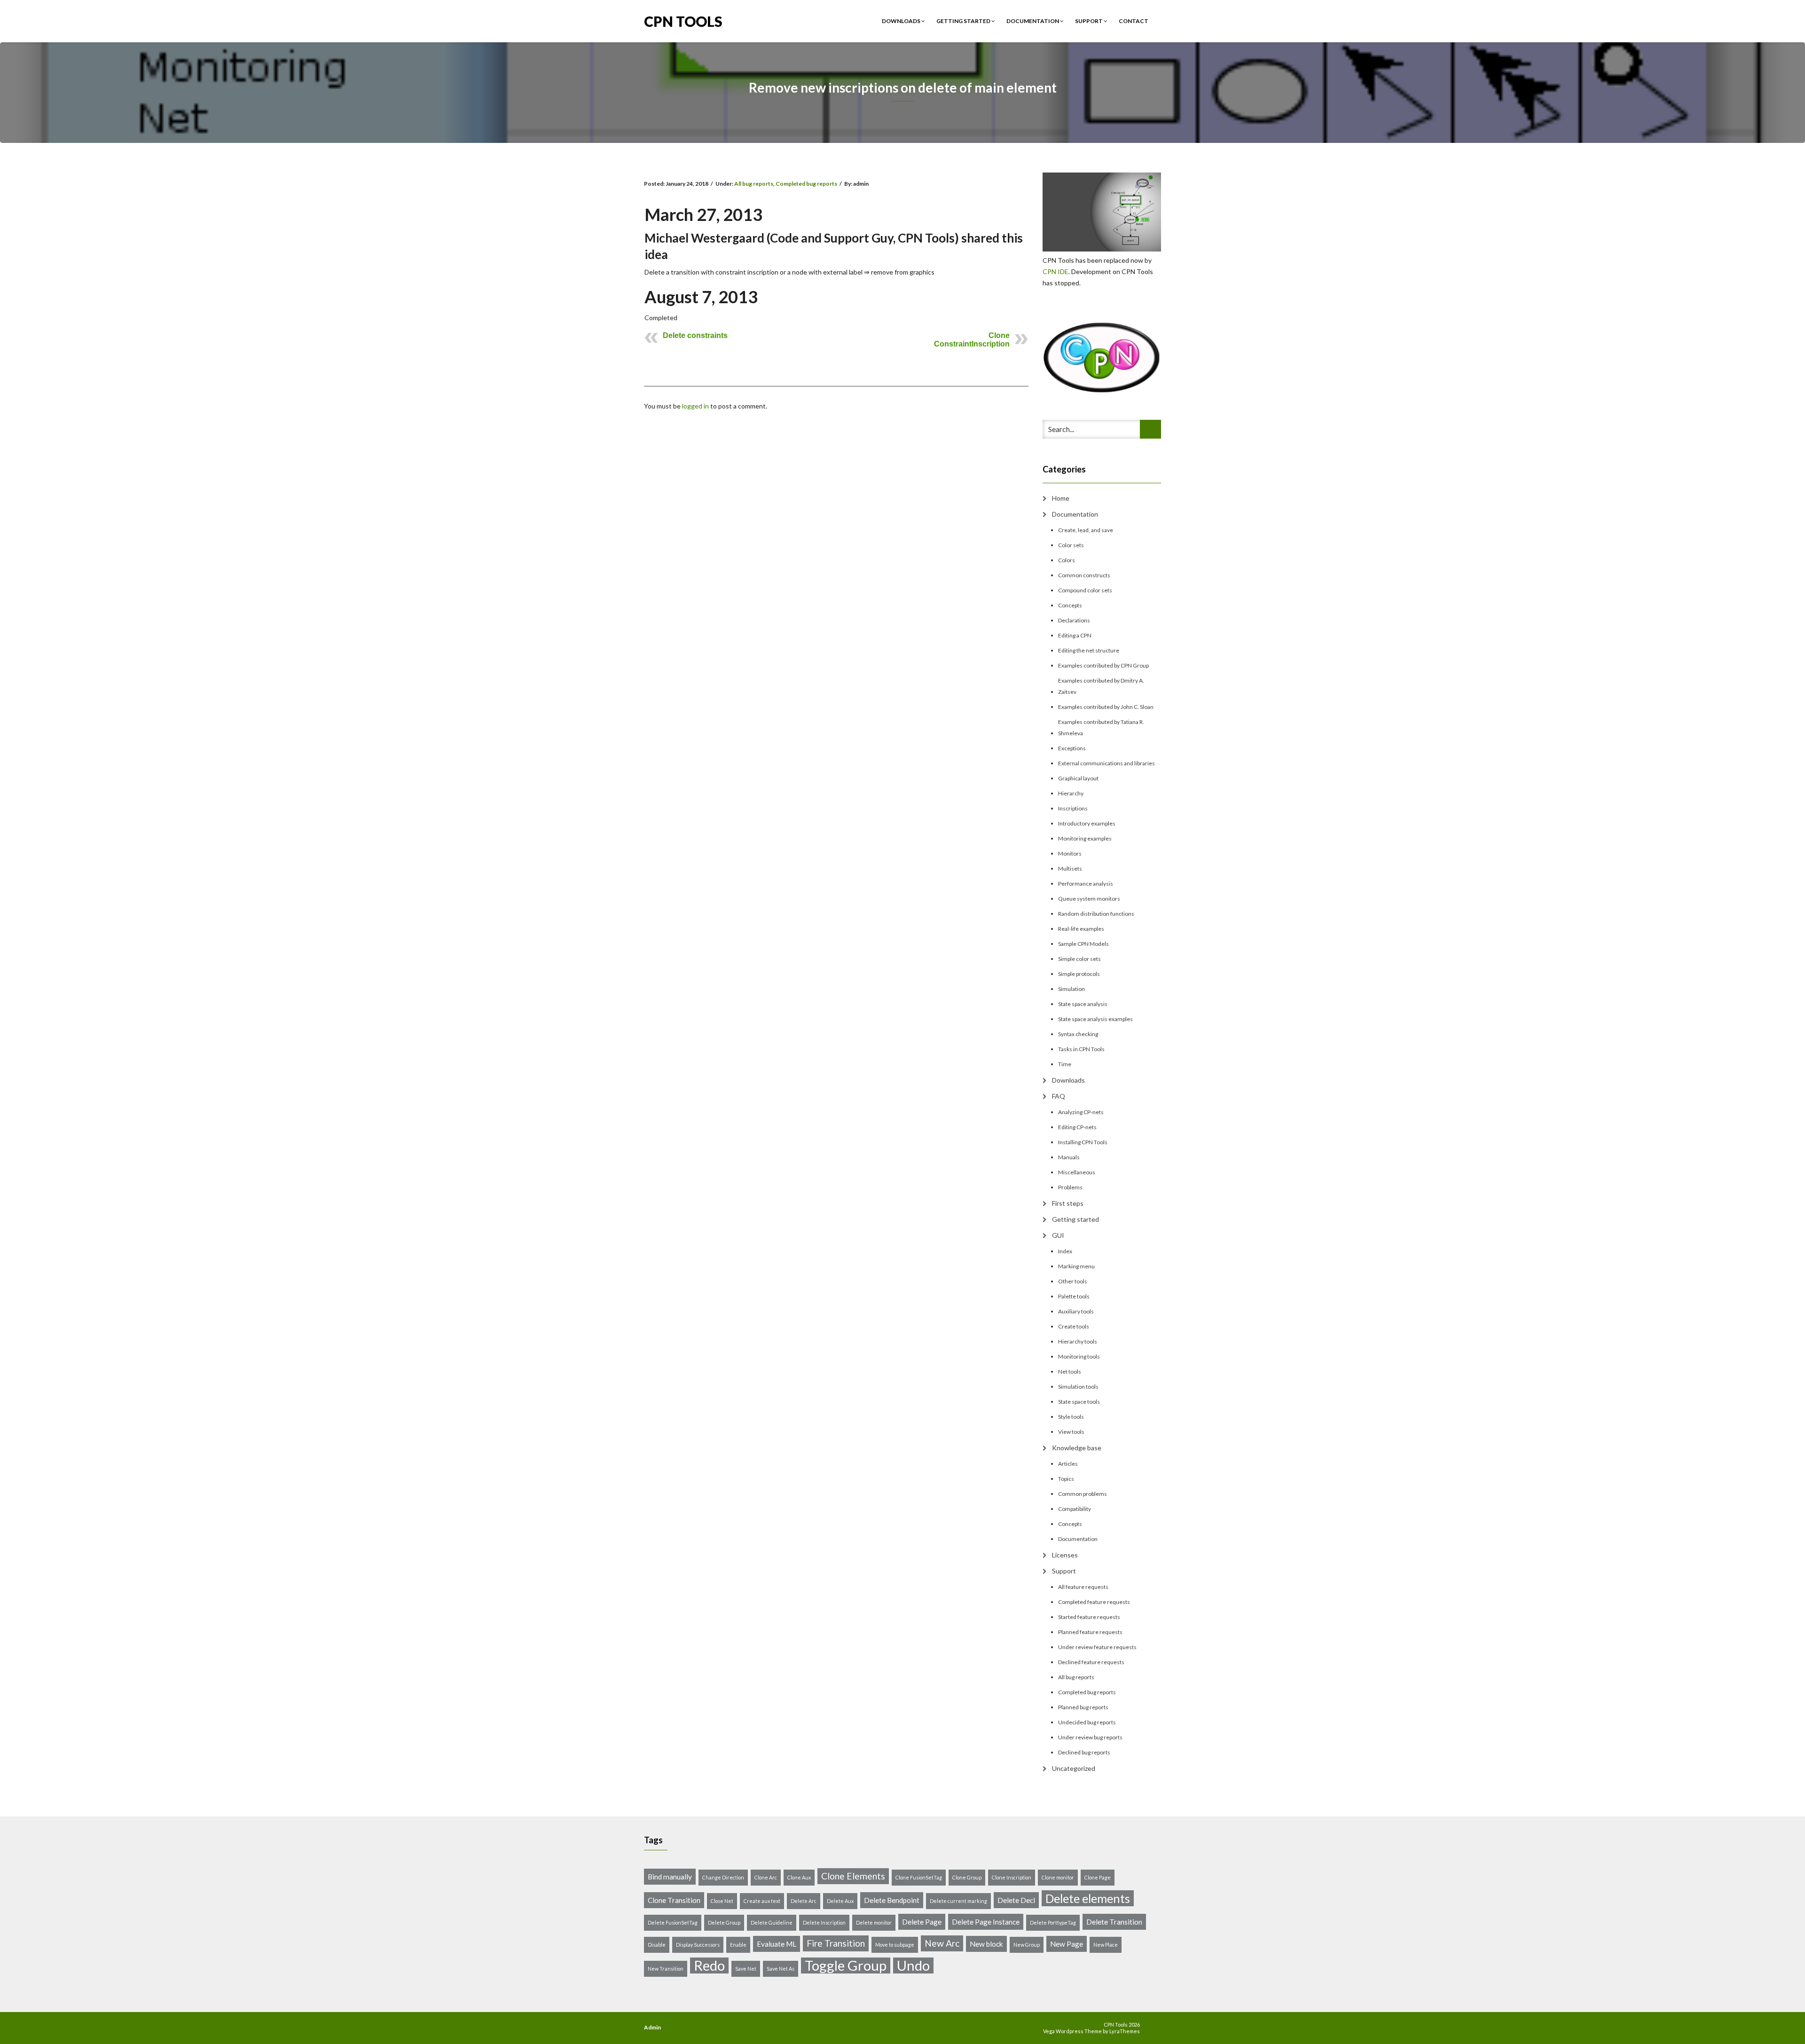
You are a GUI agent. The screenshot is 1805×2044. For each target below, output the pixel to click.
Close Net (722, 1901)
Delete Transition (1114, 1922)
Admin (652, 2027)
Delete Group (724, 1922)
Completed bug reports (806, 184)
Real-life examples (1081, 929)
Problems (1070, 1187)
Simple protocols (1079, 974)
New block (986, 1944)
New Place (1106, 1945)
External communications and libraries (1107, 763)
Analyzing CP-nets (1081, 1112)
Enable (738, 1945)
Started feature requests (1089, 1617)
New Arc (942, 1943)
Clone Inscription (1012, 1877)
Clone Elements (853, 1876)
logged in (695, 406)
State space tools (1079, 1402)
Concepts (1070, 605)
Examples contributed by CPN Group (1103, 665)
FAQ (1059, 1096)
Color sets (1071, 545)
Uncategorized (1074, 1768)
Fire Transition (836, 1943)
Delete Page (922, 1922)
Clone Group (967, 1877)
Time (1065, 1064)
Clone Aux (799, 1877)
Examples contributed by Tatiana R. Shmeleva (1101, 727)
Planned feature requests (1090, 1632)
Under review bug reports (1090, 1737)
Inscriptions (1073, 808)
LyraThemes (1125, 2031)
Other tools (1073, 1281)
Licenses (1065, 1555)
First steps (1068, 1203)
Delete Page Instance (986, 1922)
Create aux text (762, 1901)
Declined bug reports (1084, 1752)
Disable (657, 1945)
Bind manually (670, 1877)
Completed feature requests (1094, 1602)
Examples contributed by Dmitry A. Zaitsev (1101, 686)
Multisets (1070, 869)
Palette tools (1074, 1296)
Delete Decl (1016, 1900)
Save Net (746, 1969)
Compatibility (1075, 1509)
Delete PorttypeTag (1053, 1922)
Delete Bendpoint (892, 1900)
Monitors (1070, 853)
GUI (1058, 1235)
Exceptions (1072, 748)
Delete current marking (958, 1901)
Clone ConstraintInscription (972, 340)
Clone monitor (1058, 1877)
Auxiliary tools (1076, 1311)
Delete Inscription (824, 1922)
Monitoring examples (1085, 838)
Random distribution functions (1096, 914)
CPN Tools (683, 20)
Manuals (1069, 1157)
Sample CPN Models (1083, 944)
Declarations (1074, 620)
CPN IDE (1056, 271)
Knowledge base (1077, 1448)
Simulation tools (1078, 1387)
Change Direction (723, 1877)
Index (1065, 1251)
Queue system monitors (1089, 899)
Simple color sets (1079, 959)
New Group (1027, 1945)
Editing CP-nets (1077, 1127)
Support (1089, 21)
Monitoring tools (1079, 1356)
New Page (1067, 1944)
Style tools (1071, 1417)
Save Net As (781, 1969)
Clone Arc (766, 1877)
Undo (913, 1965)
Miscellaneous (1077, 1172)
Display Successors (698, 1945)
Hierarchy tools (1078, 1341)
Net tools (1070, 1372)
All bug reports (754, 184)
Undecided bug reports (1087, 1722)
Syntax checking (1078, 1034)
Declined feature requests (1091, 1662)
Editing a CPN (1075, 635)
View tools (1071, 1432)
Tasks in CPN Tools (1081, 1049)
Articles (1068, 1464)
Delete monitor (874, 1922)
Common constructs (1084, 575)
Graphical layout (1078, 778)
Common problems (1083, 1494)
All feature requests (1083, 1587)
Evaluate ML (777, 1944)
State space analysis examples (1095, 1019)
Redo (709, 1965)
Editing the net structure (1089, 650)
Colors (1067, 560)
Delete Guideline (772, 1922)
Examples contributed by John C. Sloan (1106, 707)
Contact (1134, 21)
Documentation (1033, 21)
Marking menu (1076, 1266)
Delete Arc (804, 1901)
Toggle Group (846, 1965)
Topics (1066, 1479)
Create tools (1074, 1326)
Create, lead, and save (1086, 530)
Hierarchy (1071, 793)
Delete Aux (840, 1901)
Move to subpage (895, 1945)
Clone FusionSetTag (919, 1877)
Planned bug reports (1083, 1707)
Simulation (1071, 989)
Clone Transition (674, 1900)
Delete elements (1088, 1898)
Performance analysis (1086, 884)
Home (1061, 498)
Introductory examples (1087, 823)
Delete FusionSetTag (673, 1922)
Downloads (902, 21)
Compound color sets (1085, 590)
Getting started (964, 21)
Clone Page (1098, 1877)
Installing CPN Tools (1083, 1142)
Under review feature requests (1097, 1647)
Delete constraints (695, 335)
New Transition (666, 1969)
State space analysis (1083, 1004)
